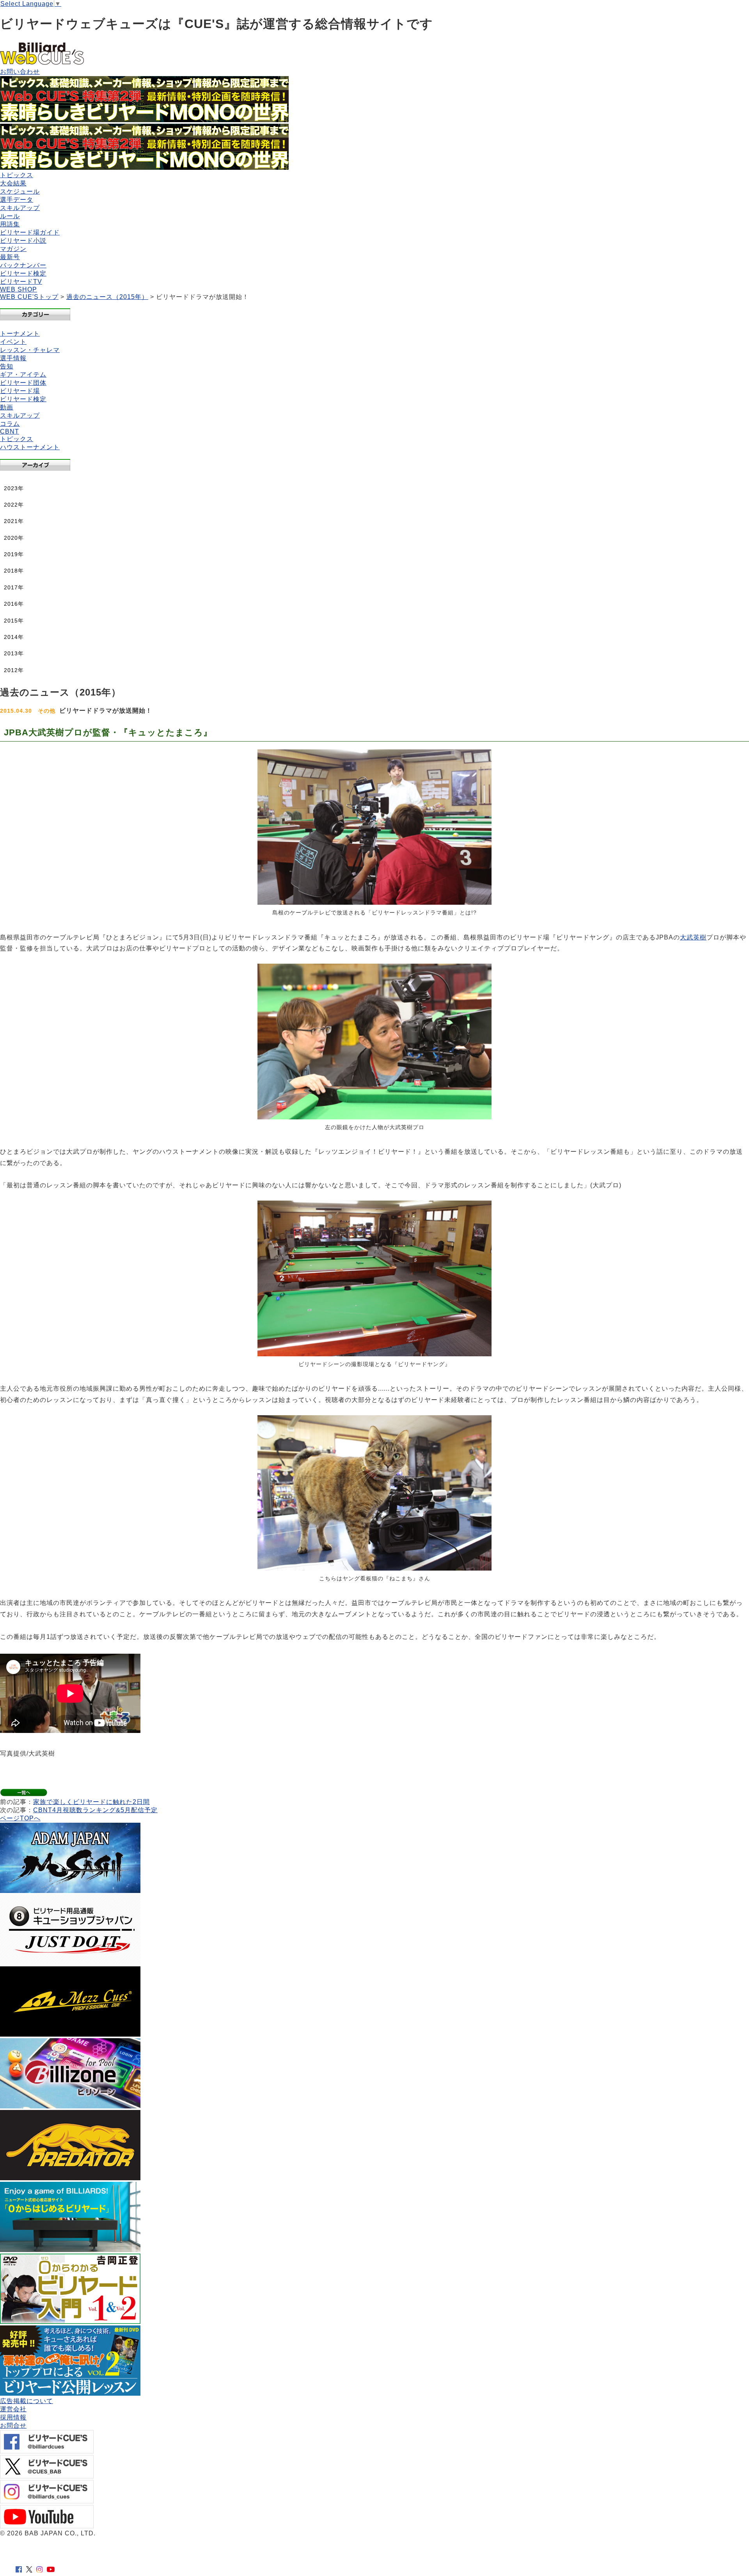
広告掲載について (27, 2401)
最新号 (10, 257)
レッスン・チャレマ (30, 350)
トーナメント (20, 334)
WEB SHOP (19, 289)
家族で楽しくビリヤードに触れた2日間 (91, 1802)
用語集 (10, 224)
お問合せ (13, 2426)
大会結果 (13, 183)
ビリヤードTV (21, 282)
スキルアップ (20, 208)
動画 (7, 407)
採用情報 (13, 2417)
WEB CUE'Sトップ (29, 297)
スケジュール (20, 191)
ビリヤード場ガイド (30, 232)
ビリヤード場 (20, 391)
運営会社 (13, 2409)
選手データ (17, 200)
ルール (10, 216)
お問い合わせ (20, 72)
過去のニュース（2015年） (107, 297)
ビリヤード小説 (23, 241)
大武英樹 (693, 937)
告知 (7, 366)
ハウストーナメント (30, 447)
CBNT (10, 431)
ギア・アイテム (23, 374)
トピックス (17, 175)
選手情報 (13, 358)
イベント (13, 342)
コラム (10, 424)
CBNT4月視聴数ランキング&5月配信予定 (95, 1810)
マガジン (13, 249)
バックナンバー (23, 265)
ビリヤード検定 (23, 273)
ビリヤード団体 (23, 383)
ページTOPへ (20, 1818)
